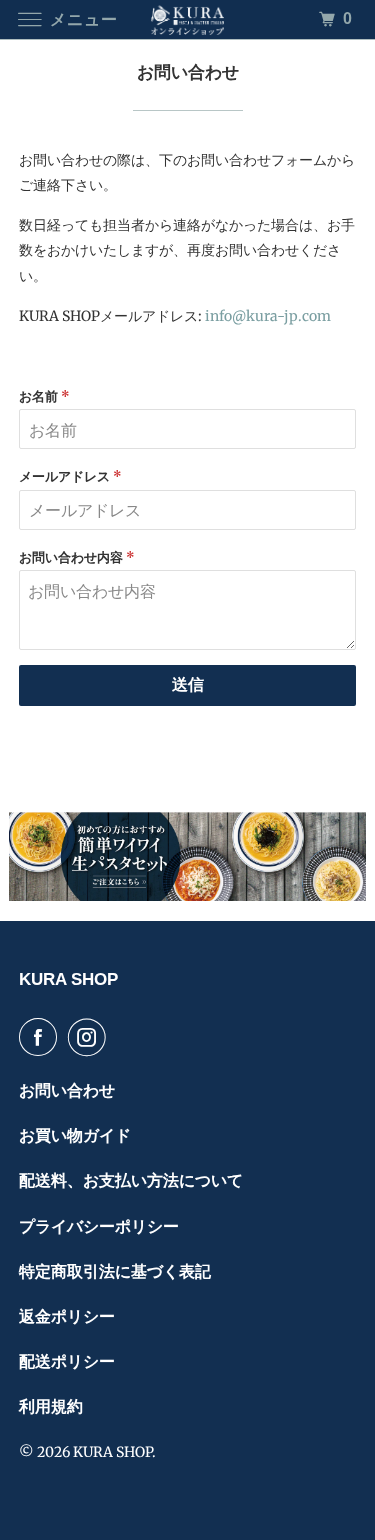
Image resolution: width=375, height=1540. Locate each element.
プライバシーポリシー (99, 1226)
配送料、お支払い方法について (131, 1180)
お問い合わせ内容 (77, 557)
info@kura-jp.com (268, 316)
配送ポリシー (67, 1361)
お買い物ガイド (75, 1135)
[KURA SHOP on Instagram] (91, 1037)
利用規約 (51, 1406)
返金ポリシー (67, 1316)
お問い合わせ (67, 1090)
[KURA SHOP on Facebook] (42, 1037)
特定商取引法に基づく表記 (115, 1271)
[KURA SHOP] (188, 19)
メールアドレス (70, 476)
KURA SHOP (112, 1452)
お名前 (44, 396)
